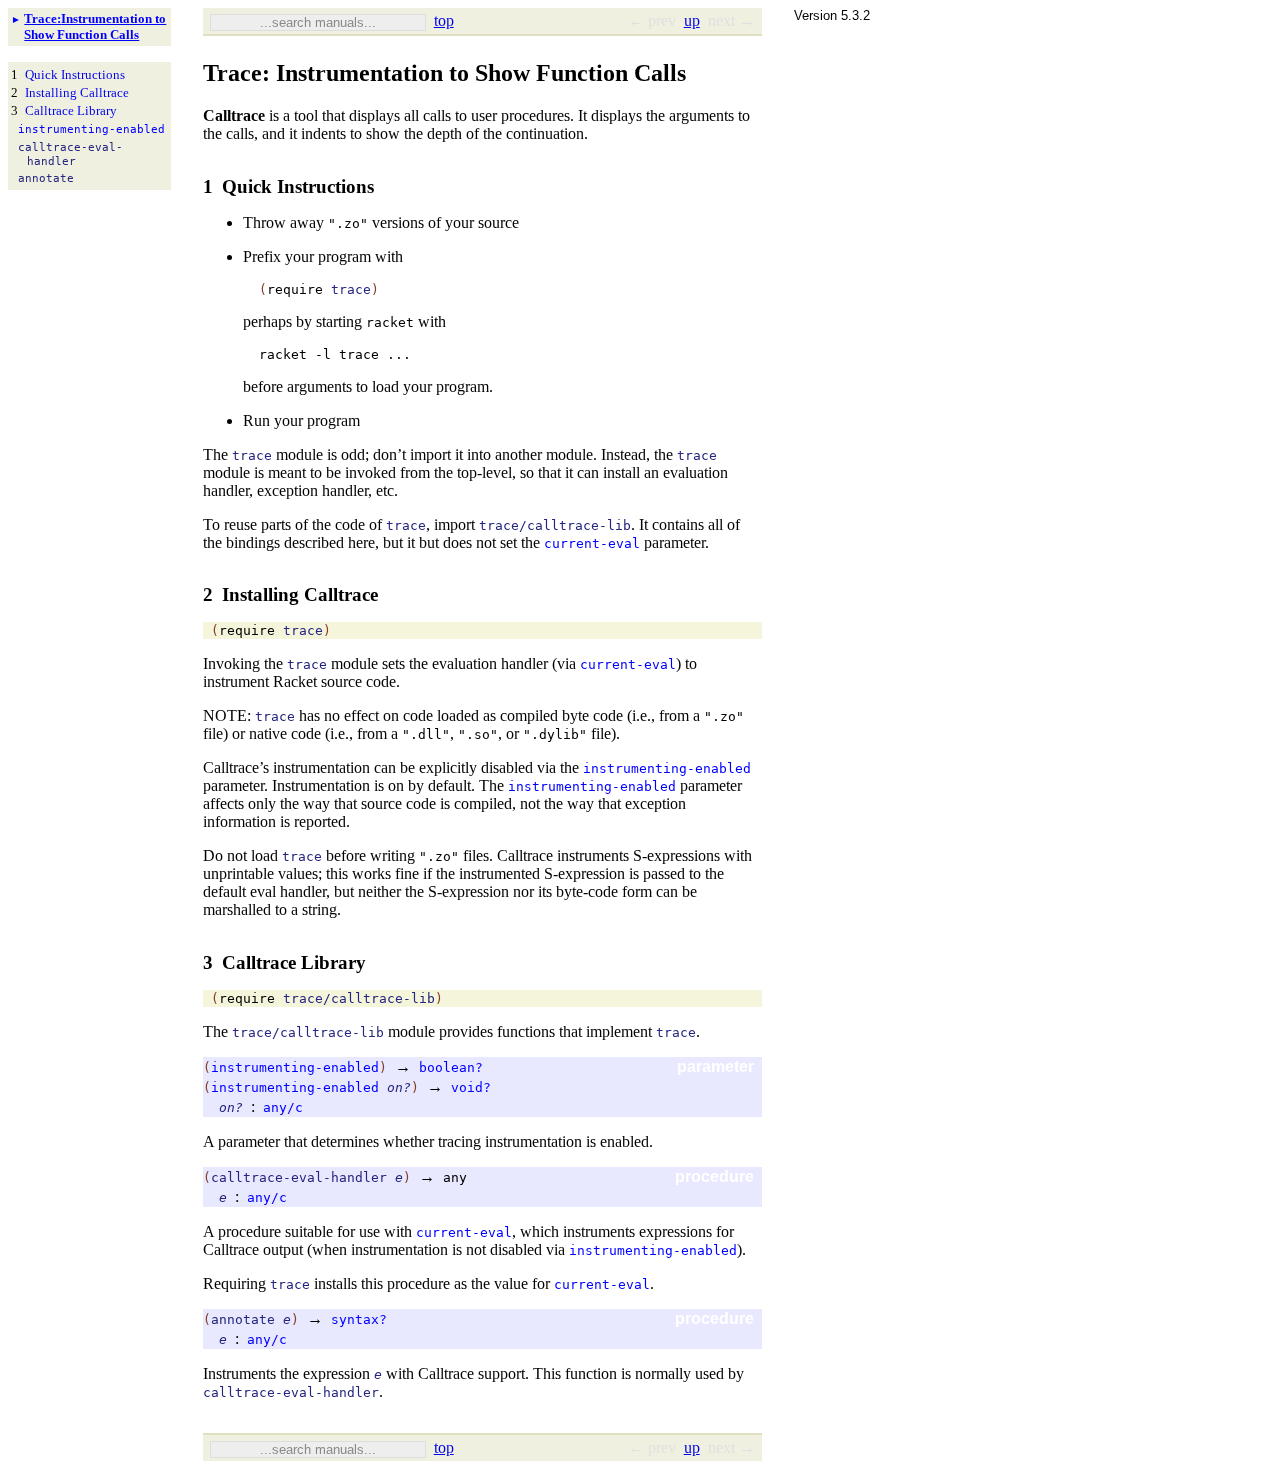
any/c (283, 1107)
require (295, 289)
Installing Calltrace (77, 92)
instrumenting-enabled (667, 768)
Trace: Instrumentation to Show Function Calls (95, 26)
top (444, 20)
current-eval (592, 543)
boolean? (451, 1067)
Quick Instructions (75, 74)
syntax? (359, 1319)
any (455, 1177)
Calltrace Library (71, 110)
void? (471, 1087)
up (692, 20)
